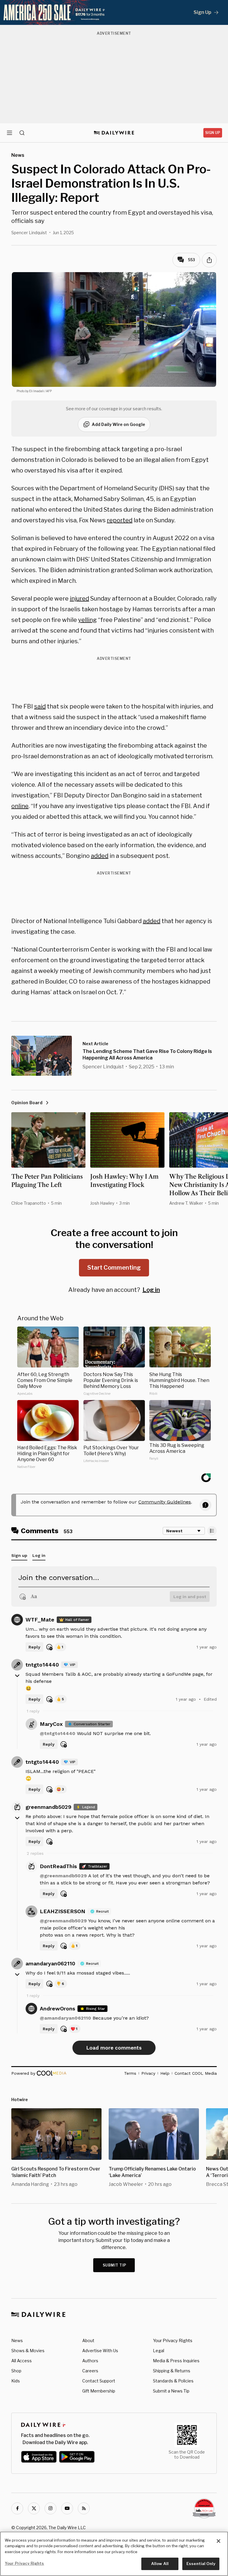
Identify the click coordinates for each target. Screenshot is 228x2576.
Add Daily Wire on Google (118, 424)
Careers (90, 2371)
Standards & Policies (173, 2381)
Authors (90, 2361)
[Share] (209, 260)
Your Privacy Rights (173, 2341)
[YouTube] (67, 2508)
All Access (22, 2361)
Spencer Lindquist (29, 233)
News (17, 2340)
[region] (114, 2554)
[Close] (218, 2541)
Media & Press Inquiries (176, 2361)
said (40, 706)
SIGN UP (213, 133)
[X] (34, 2508)
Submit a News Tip (171, 2391)
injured (79, 598)
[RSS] (84, 2508)
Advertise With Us (100, 2351)
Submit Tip (115, 2265)
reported (120, 520)
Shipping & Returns (172, 2371)
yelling (87, 620)
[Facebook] (17, 2508)
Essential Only (201, 2564)
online (20, 806)
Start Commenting (114, 1268)
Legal (159, 2351)
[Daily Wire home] (114, 133)
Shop (16, 2371)
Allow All (160, 2564)
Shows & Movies (28, 2351)
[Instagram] (50, 2508)
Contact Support (99, 2381)
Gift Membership (99, 2391)
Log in (151, 1290)
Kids (16, 2381)
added (100, 856)
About (88, 2340)
